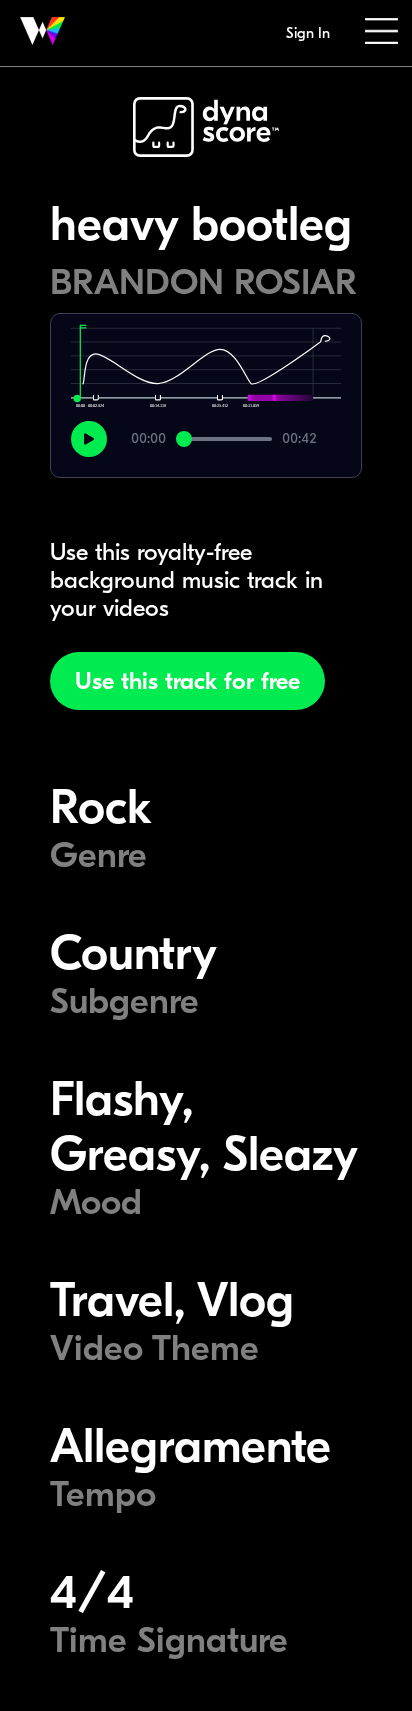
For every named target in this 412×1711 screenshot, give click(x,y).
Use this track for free (187, 681)
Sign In (308, 33)
